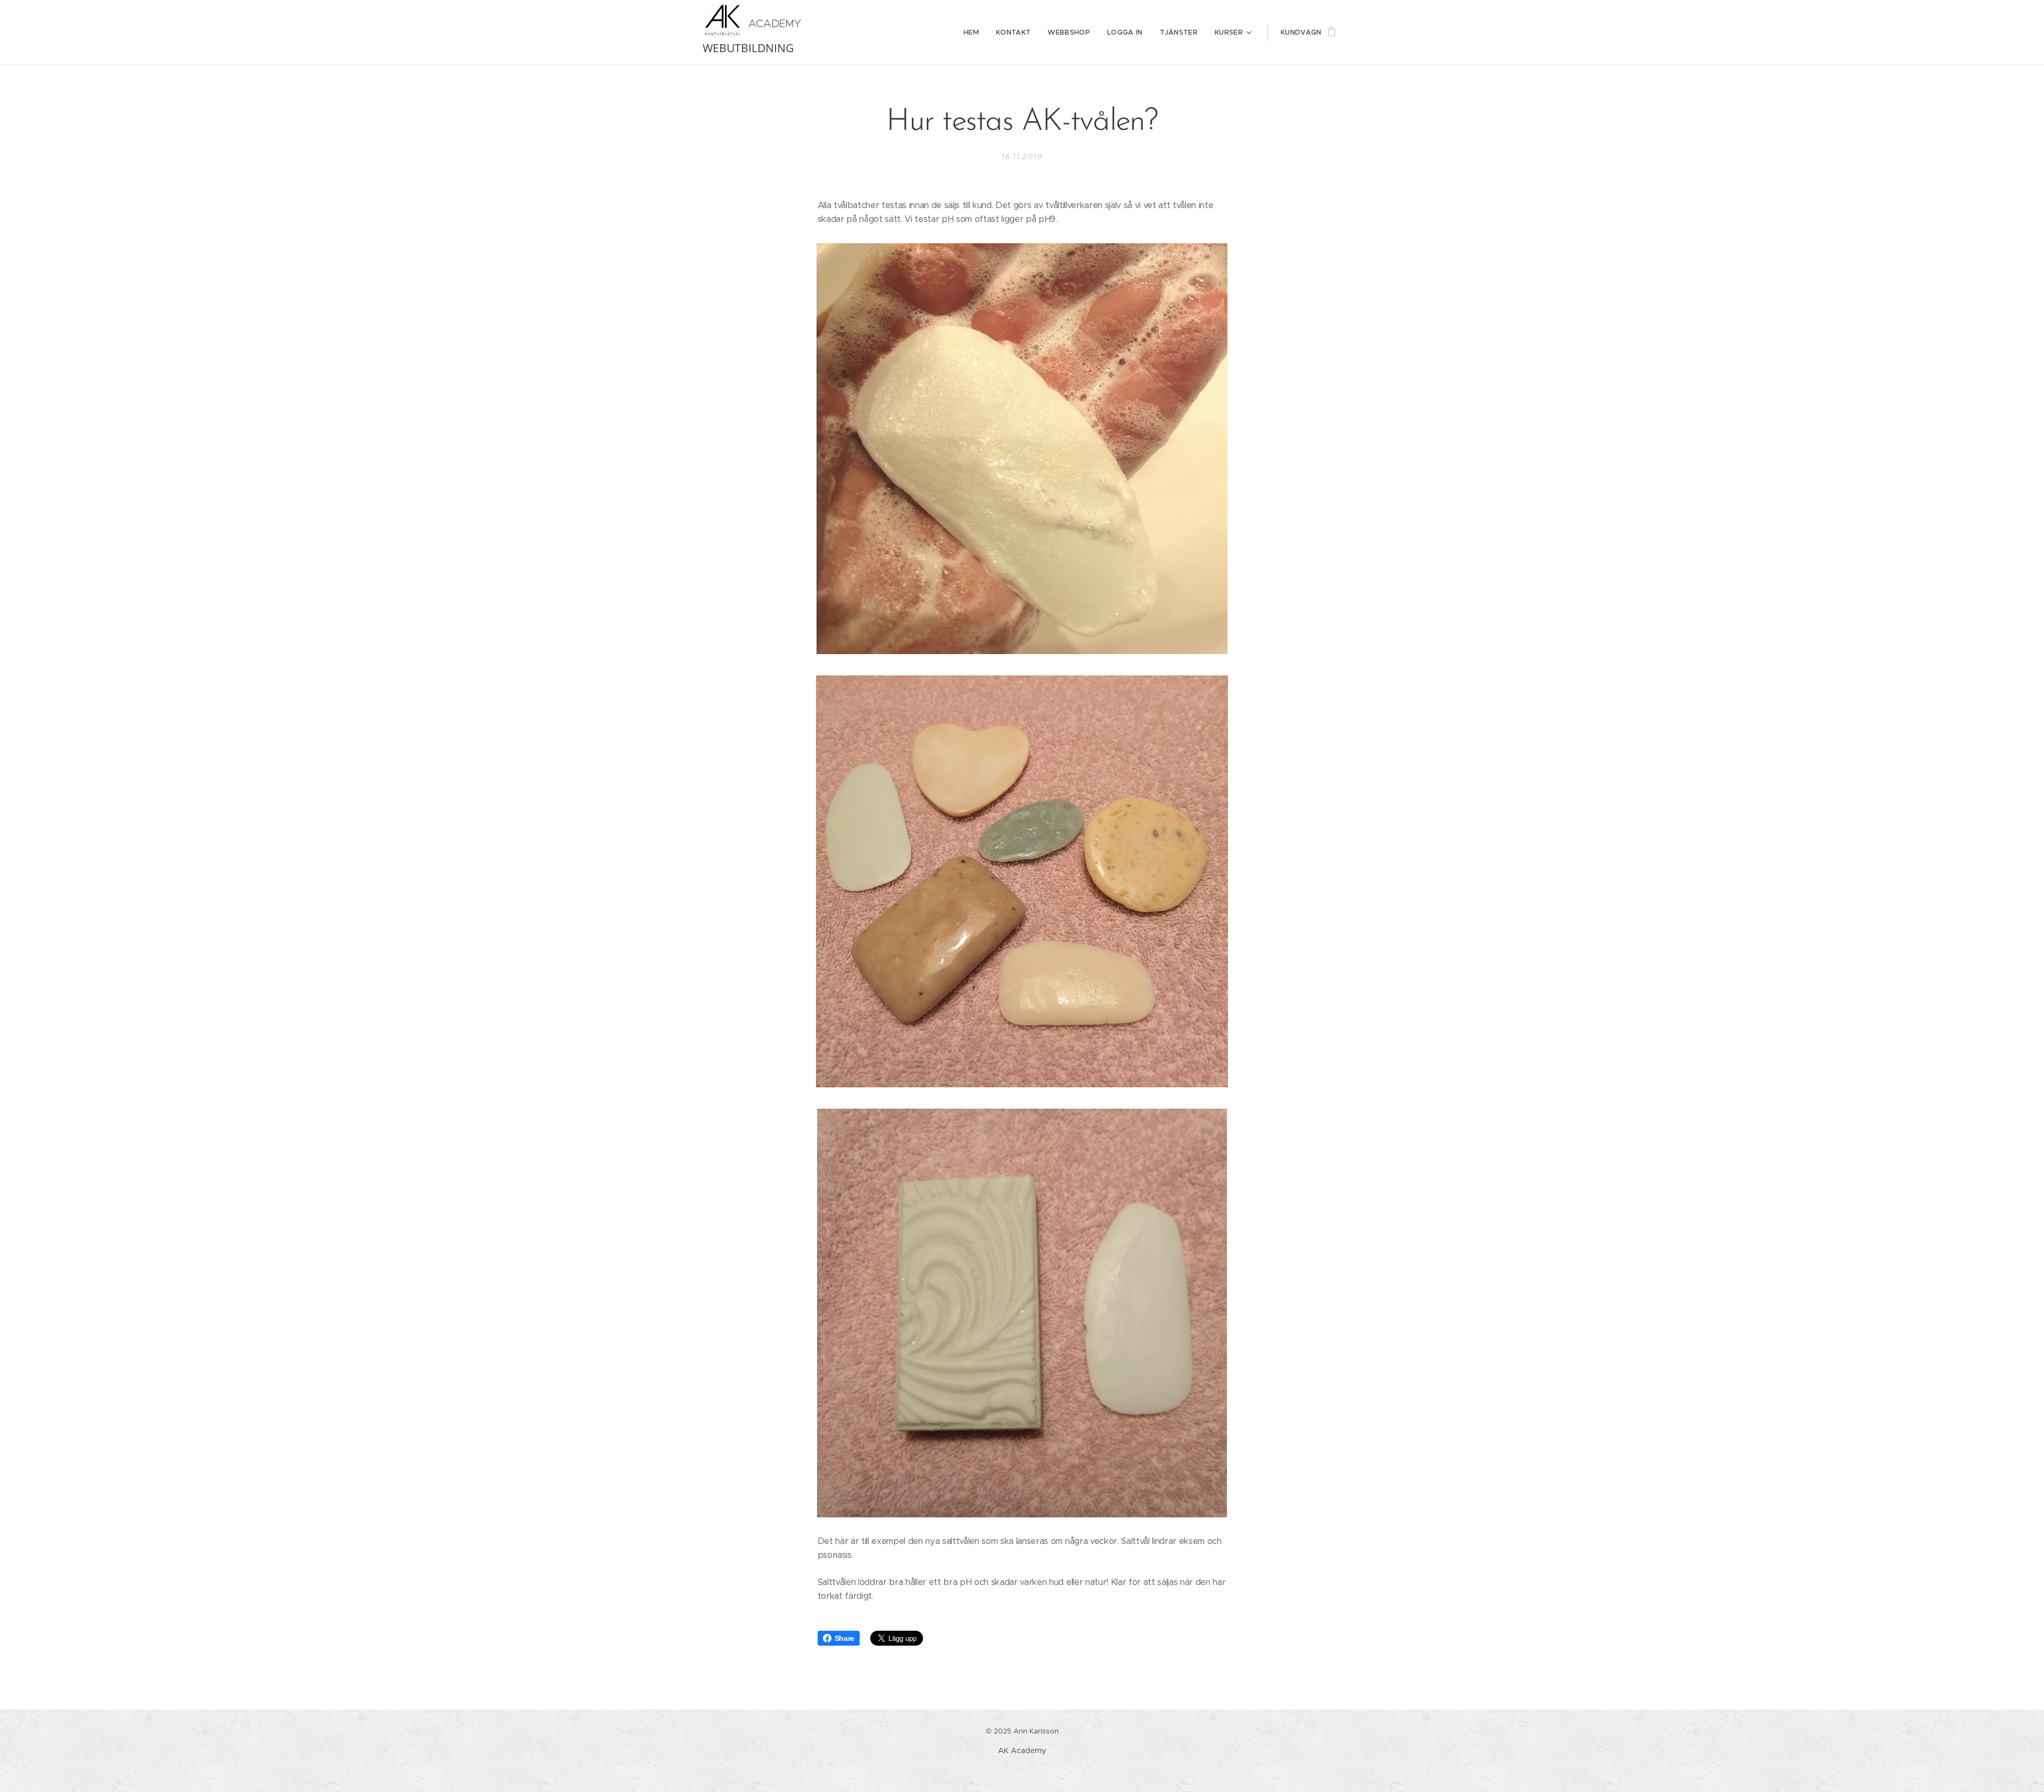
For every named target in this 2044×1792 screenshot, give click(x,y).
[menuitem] (974, 32)
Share (844, 1638)
